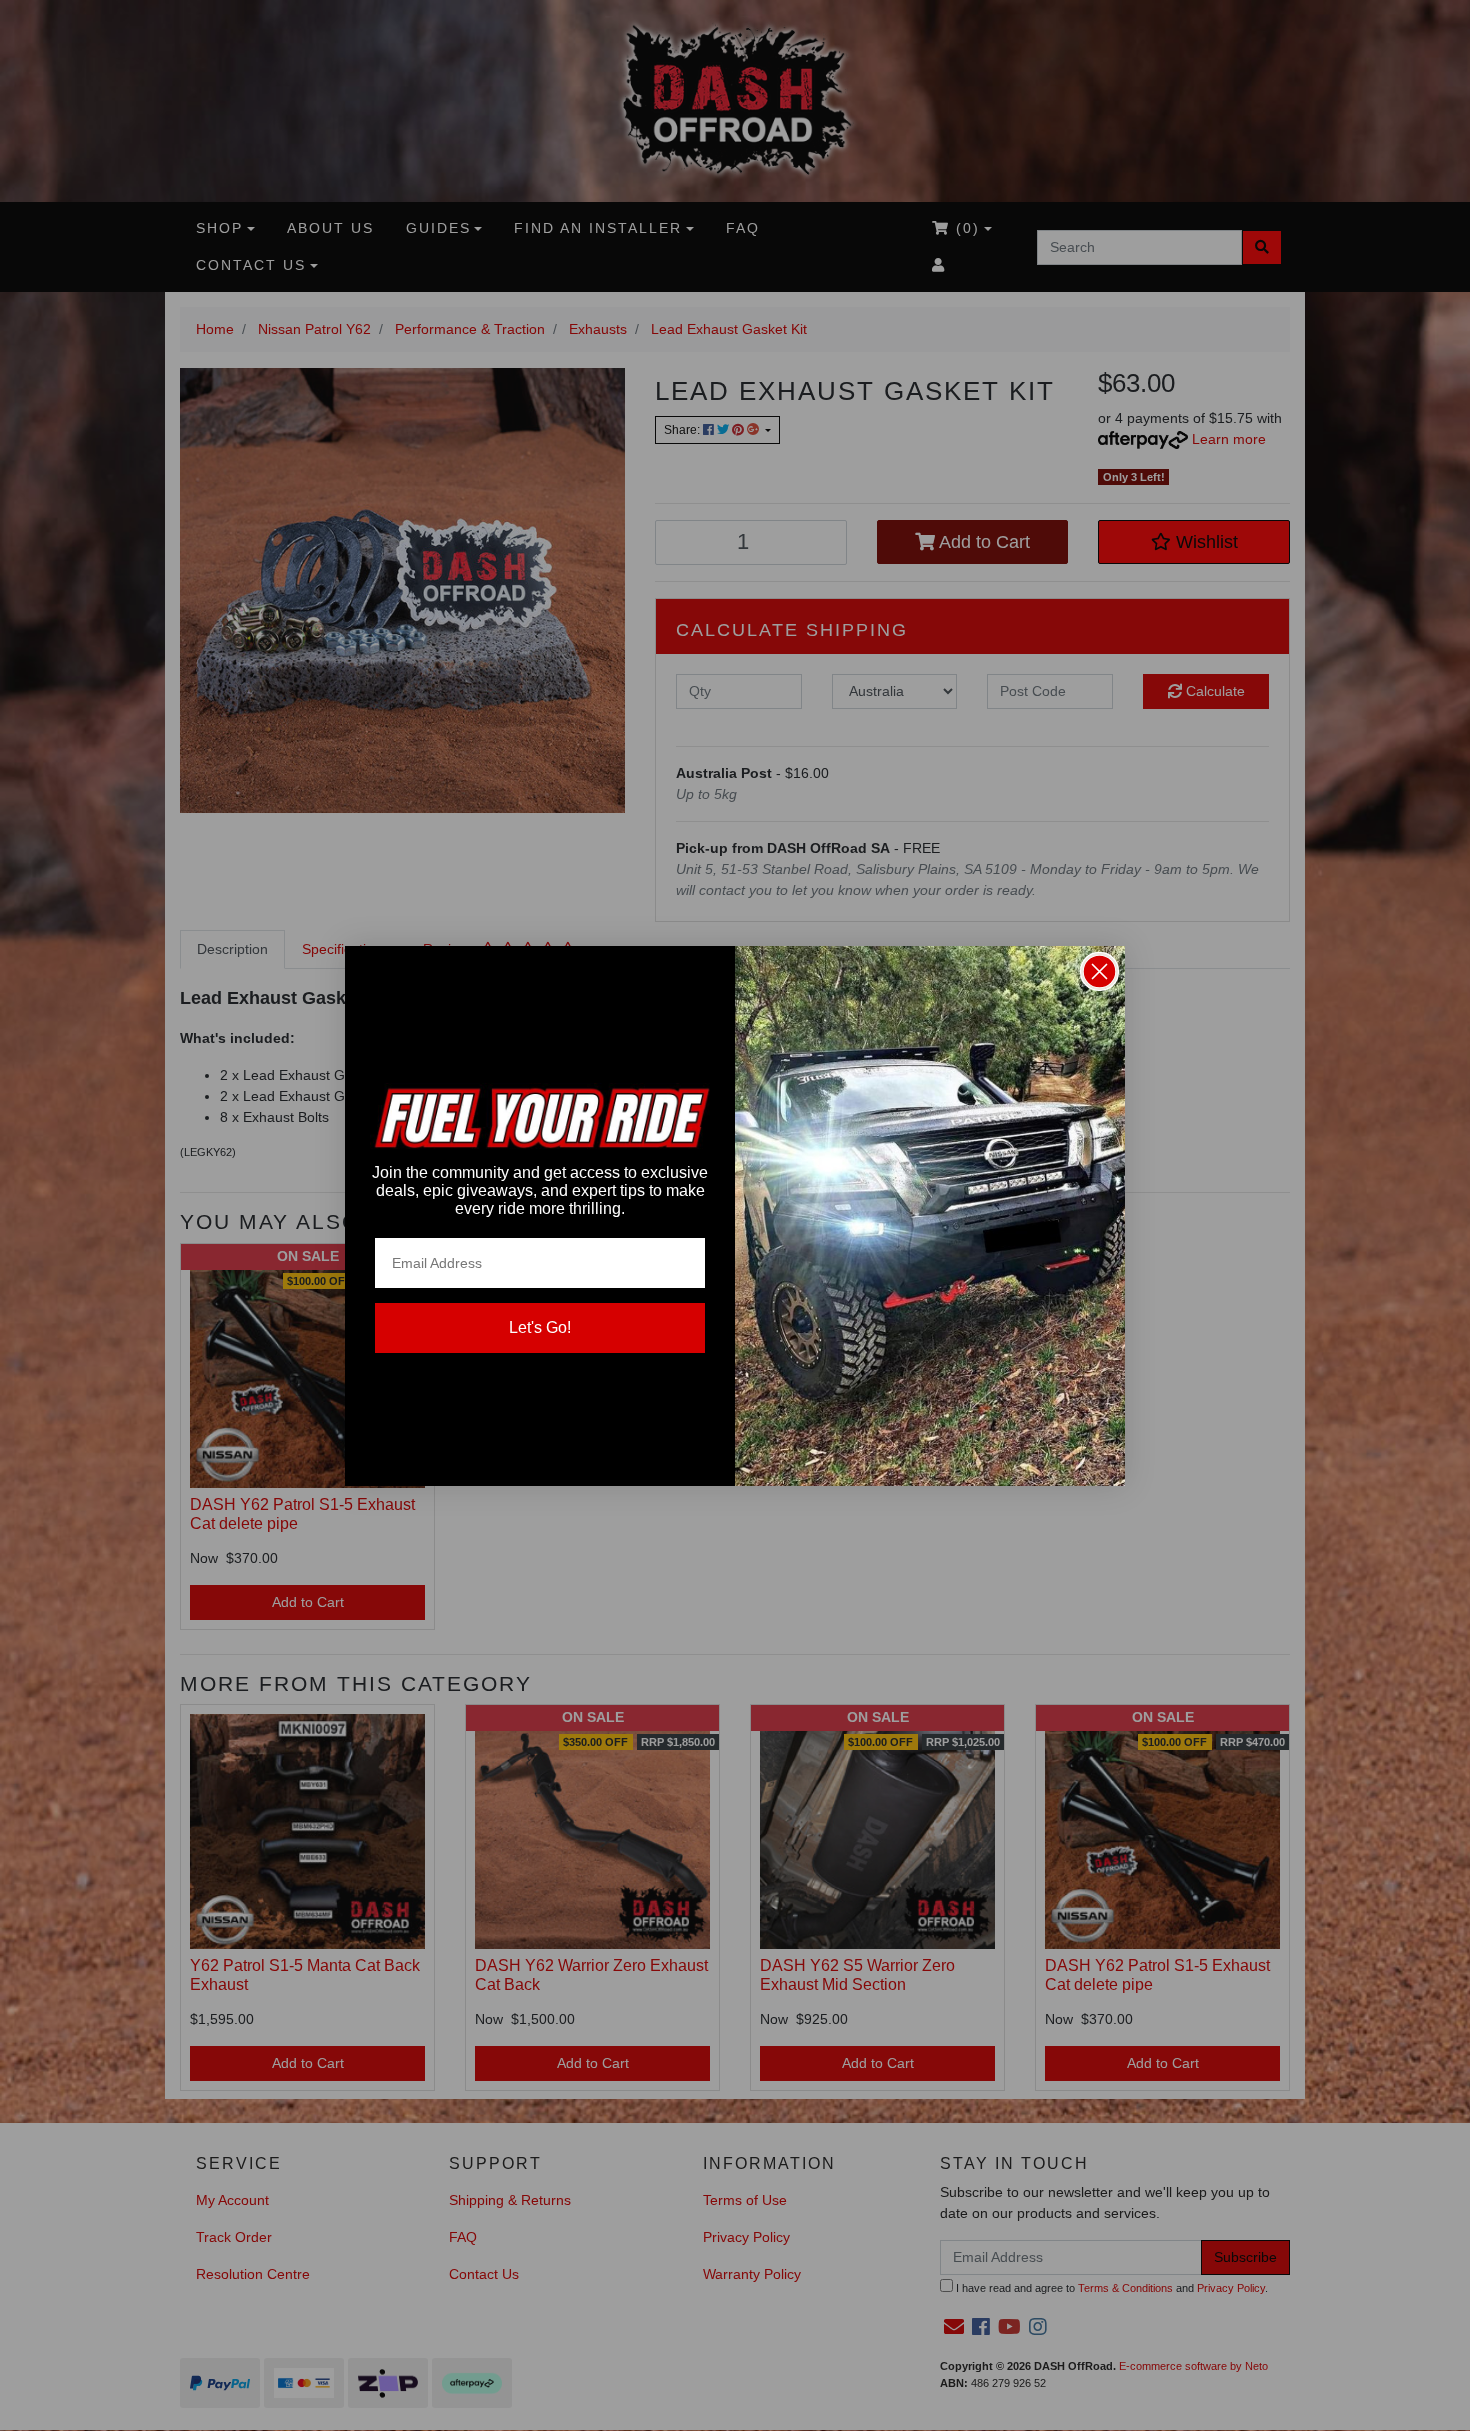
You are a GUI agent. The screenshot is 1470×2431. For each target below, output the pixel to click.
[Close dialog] (1099, 971)
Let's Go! (540, 1327)
